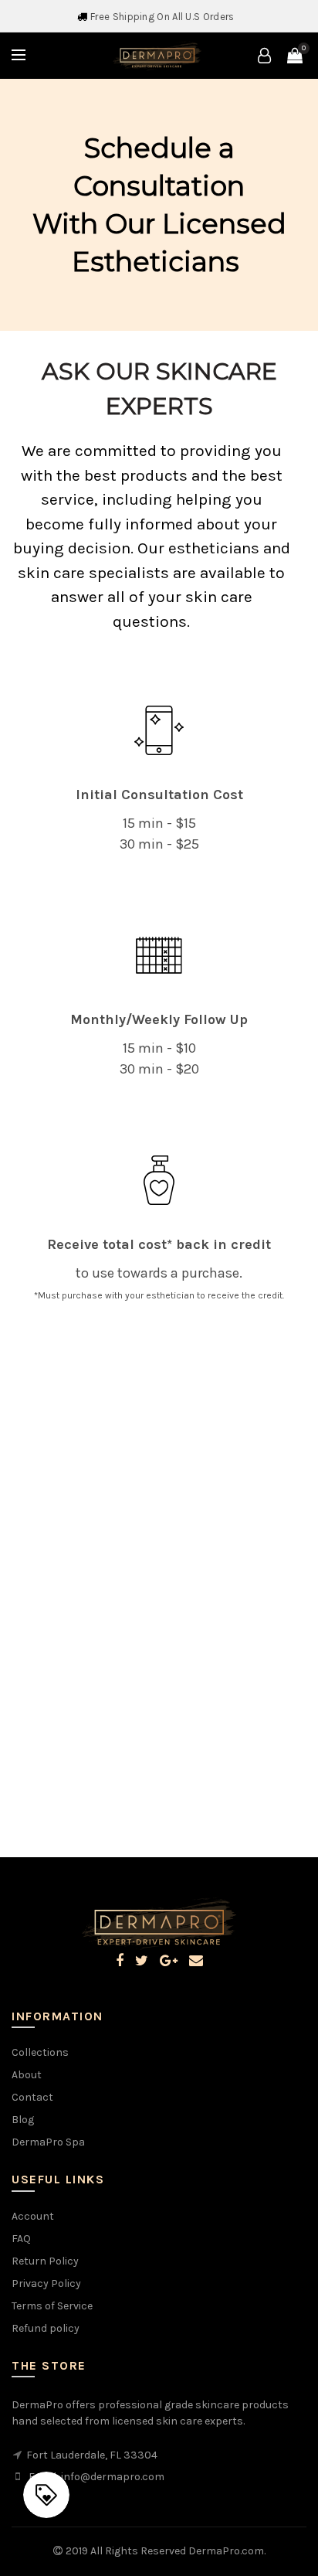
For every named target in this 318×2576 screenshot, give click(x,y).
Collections (40, 2052)
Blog (23, 2120)
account (264, 56)
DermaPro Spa (48, 2142)
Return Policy (45, 2261)
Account (33, 2216)
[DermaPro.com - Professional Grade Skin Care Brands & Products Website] (157, 54)
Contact (32, 2097)
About (27, 2075)
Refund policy (46, 2328)
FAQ (21, 2239)
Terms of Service (52, 2306)
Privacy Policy (46, 2283)
